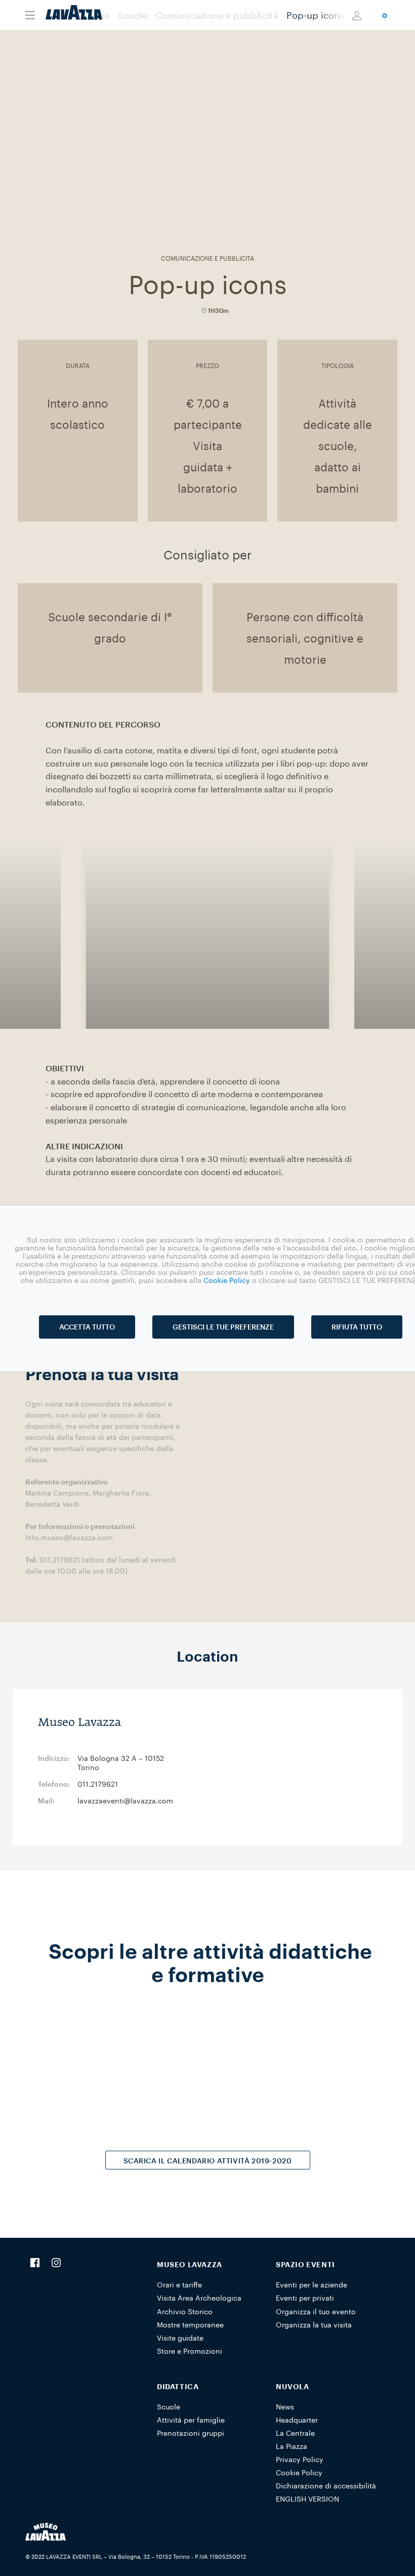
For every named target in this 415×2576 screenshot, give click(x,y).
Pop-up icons (315, 15)
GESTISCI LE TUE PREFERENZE (223, 1327)
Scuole (132, 15)
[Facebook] (35, 2264)
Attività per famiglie (191, 2420)
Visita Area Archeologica (199, 2298)
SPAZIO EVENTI (305, 2264)
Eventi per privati (305, 2298)
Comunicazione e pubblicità (217, 15)
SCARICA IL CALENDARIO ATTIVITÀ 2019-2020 (208, 2161)
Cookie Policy (299, 2472)
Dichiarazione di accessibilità (326, 2486)
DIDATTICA (178, 2386)
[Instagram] (56, 2264)
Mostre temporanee (190, 2325)
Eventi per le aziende (312, 2285)
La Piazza (292, 2446)
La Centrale (295, 2433)
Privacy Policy (300, 2459)
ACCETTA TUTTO (87, 1327)
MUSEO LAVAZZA (190, 2264)
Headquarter (297, 2420)
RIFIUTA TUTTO (357, 1327)
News (285, 2407)
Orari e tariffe (179, 2285)
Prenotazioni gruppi (191, 2433)
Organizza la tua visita (314, 2325)
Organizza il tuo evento (316, 2311)
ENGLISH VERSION (307, 2499)
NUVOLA (293, 2386)
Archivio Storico (185, 2311)
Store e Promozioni (190, 2351)
